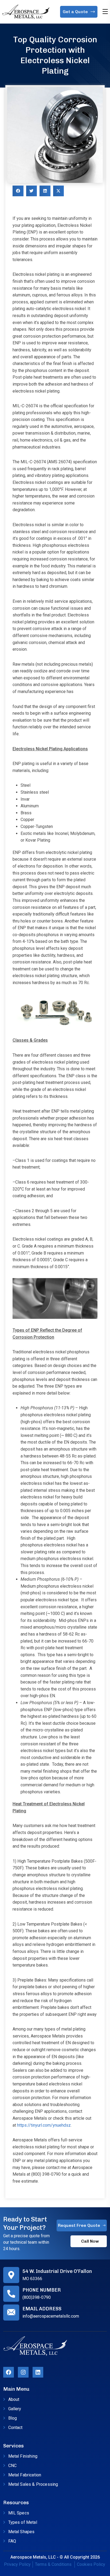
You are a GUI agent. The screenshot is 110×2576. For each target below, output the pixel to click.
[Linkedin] (38, 2372)
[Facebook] (9, 2372)
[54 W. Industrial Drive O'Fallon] (11, 2275)
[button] (18, 191)
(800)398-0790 (37, 2297)
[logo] (26, 11)
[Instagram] (23, 2372)
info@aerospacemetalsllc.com (51, 2316)
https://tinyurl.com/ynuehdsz (44, 2125)
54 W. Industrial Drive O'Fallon (57, 2271)
